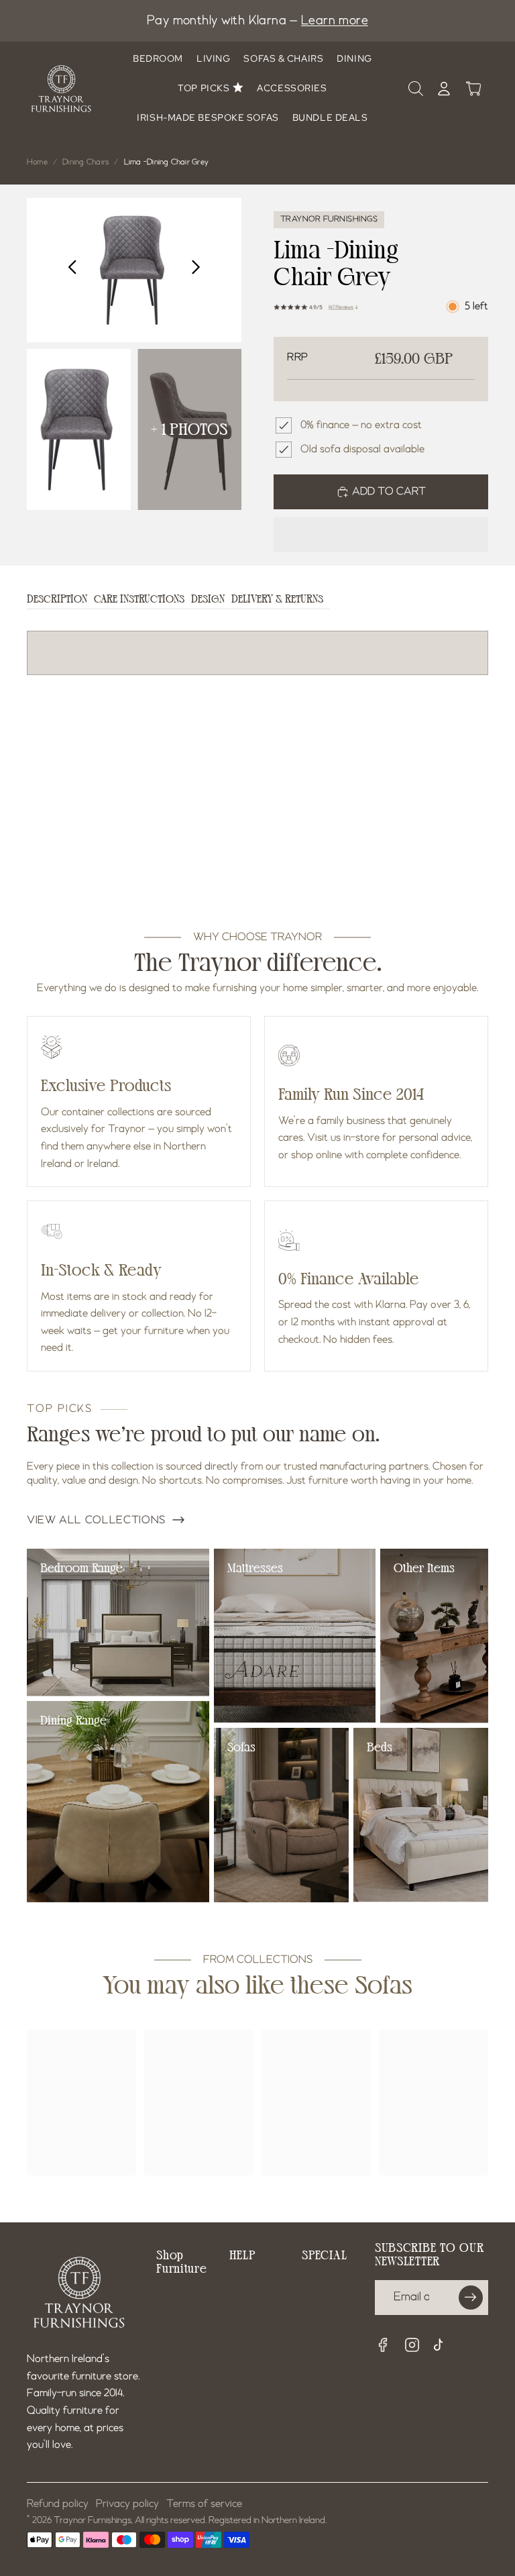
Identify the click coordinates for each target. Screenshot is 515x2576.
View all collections (96, 1521)
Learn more (335, 21)
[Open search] (416, 89)
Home (37, 162)
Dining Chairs (85, 162)
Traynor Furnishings (93, 2520)
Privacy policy (127, 2504)
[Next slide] (199, 270)
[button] (381, 535)
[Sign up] (471, 2298)
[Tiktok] (442, 2347)
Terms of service (204, 2504)
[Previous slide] (69, 270)
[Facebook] (383, 2345)
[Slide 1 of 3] (79, 429)
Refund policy (58, 2504)
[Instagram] (412, 2345)
